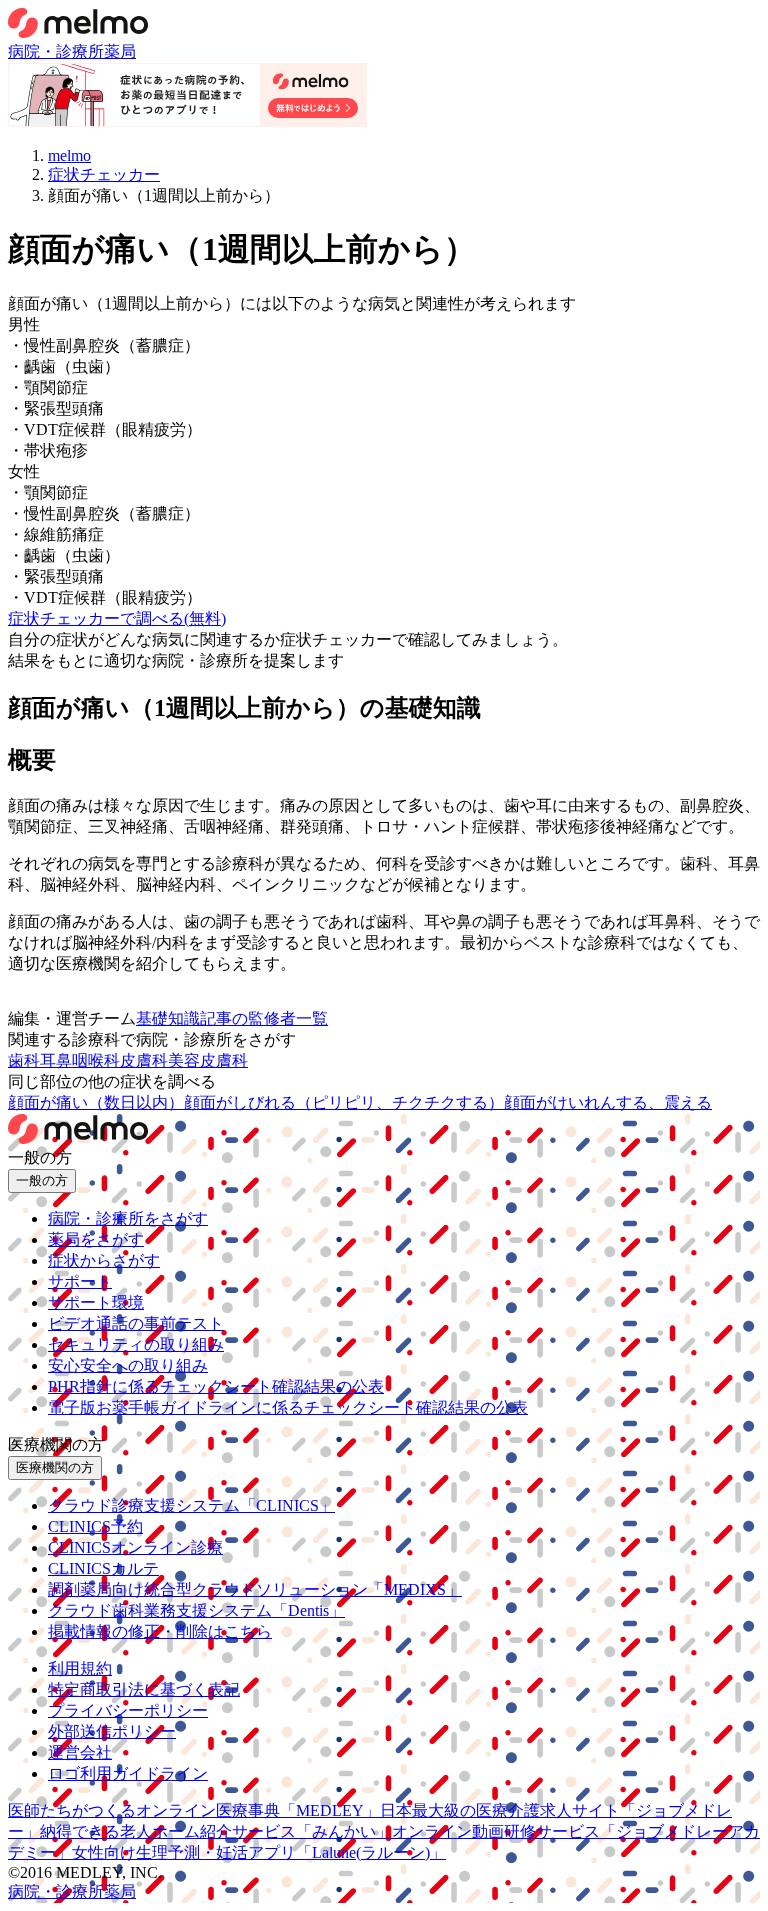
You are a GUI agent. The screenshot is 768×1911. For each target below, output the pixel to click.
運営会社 (80, 1752)
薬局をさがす (96, 1239)
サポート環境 (96, 1302)
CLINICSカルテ (103, 1568)
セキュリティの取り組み (136, 1344)
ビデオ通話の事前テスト (136, 1323)
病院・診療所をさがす (128, 1218)
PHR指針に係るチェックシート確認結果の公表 (216, 1386)
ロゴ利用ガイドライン (128, 1773)
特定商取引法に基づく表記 (144, 1689)
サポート (80, 1281)
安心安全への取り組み (128, 1365)
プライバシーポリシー (128, 1710)
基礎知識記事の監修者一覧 (232, 1018)
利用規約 (80, 1668)
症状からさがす (104, 1260)
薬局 (120, 51)
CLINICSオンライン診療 (135, 1547)
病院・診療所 (56, 51)
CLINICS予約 (95, 1526)
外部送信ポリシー (112, 1731)
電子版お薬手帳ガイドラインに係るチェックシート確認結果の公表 (288, 1407)
